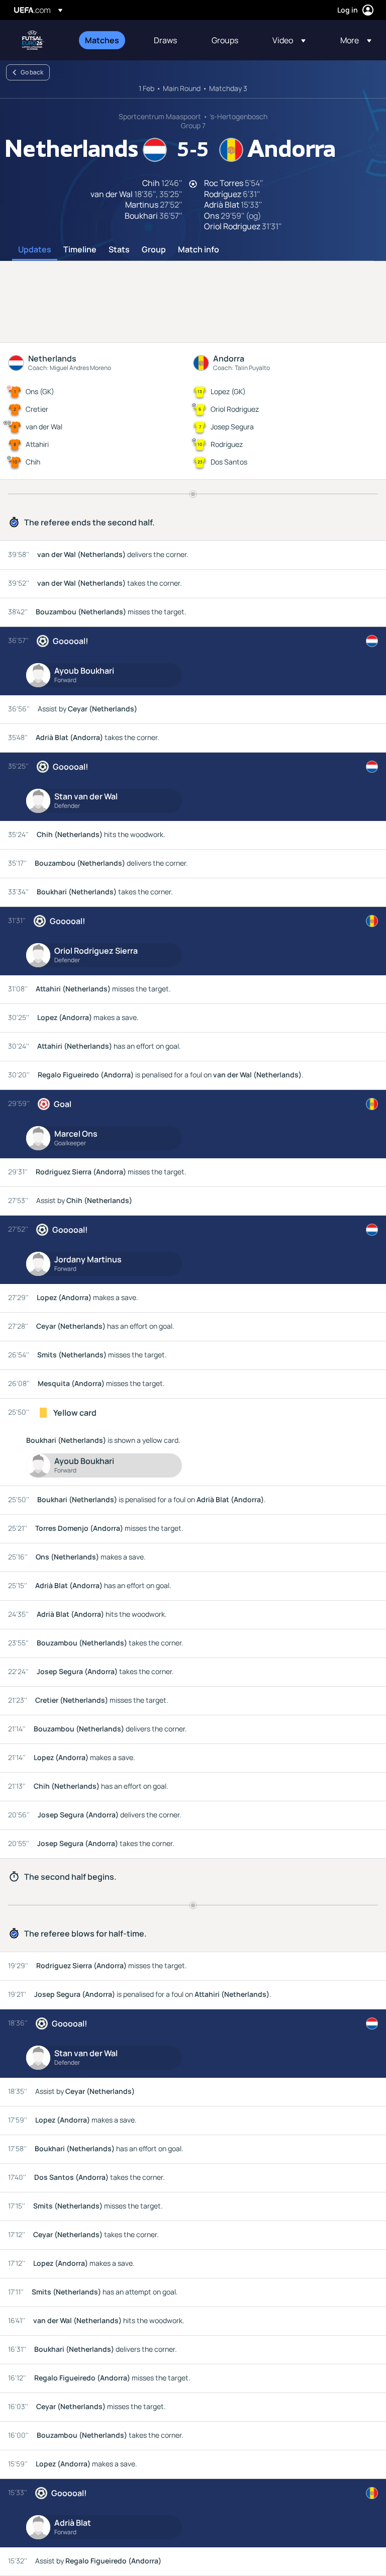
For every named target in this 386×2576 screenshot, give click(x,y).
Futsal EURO (33, 40)
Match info (199, 250)
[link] (102, 40)
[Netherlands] (372, 641)
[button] (289, 40)
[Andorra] (372, 921)
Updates (35, 250)
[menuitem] (107, 40)
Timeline (80, 250)
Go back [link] (32, 72)
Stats (119, 250)
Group (154, 250)
